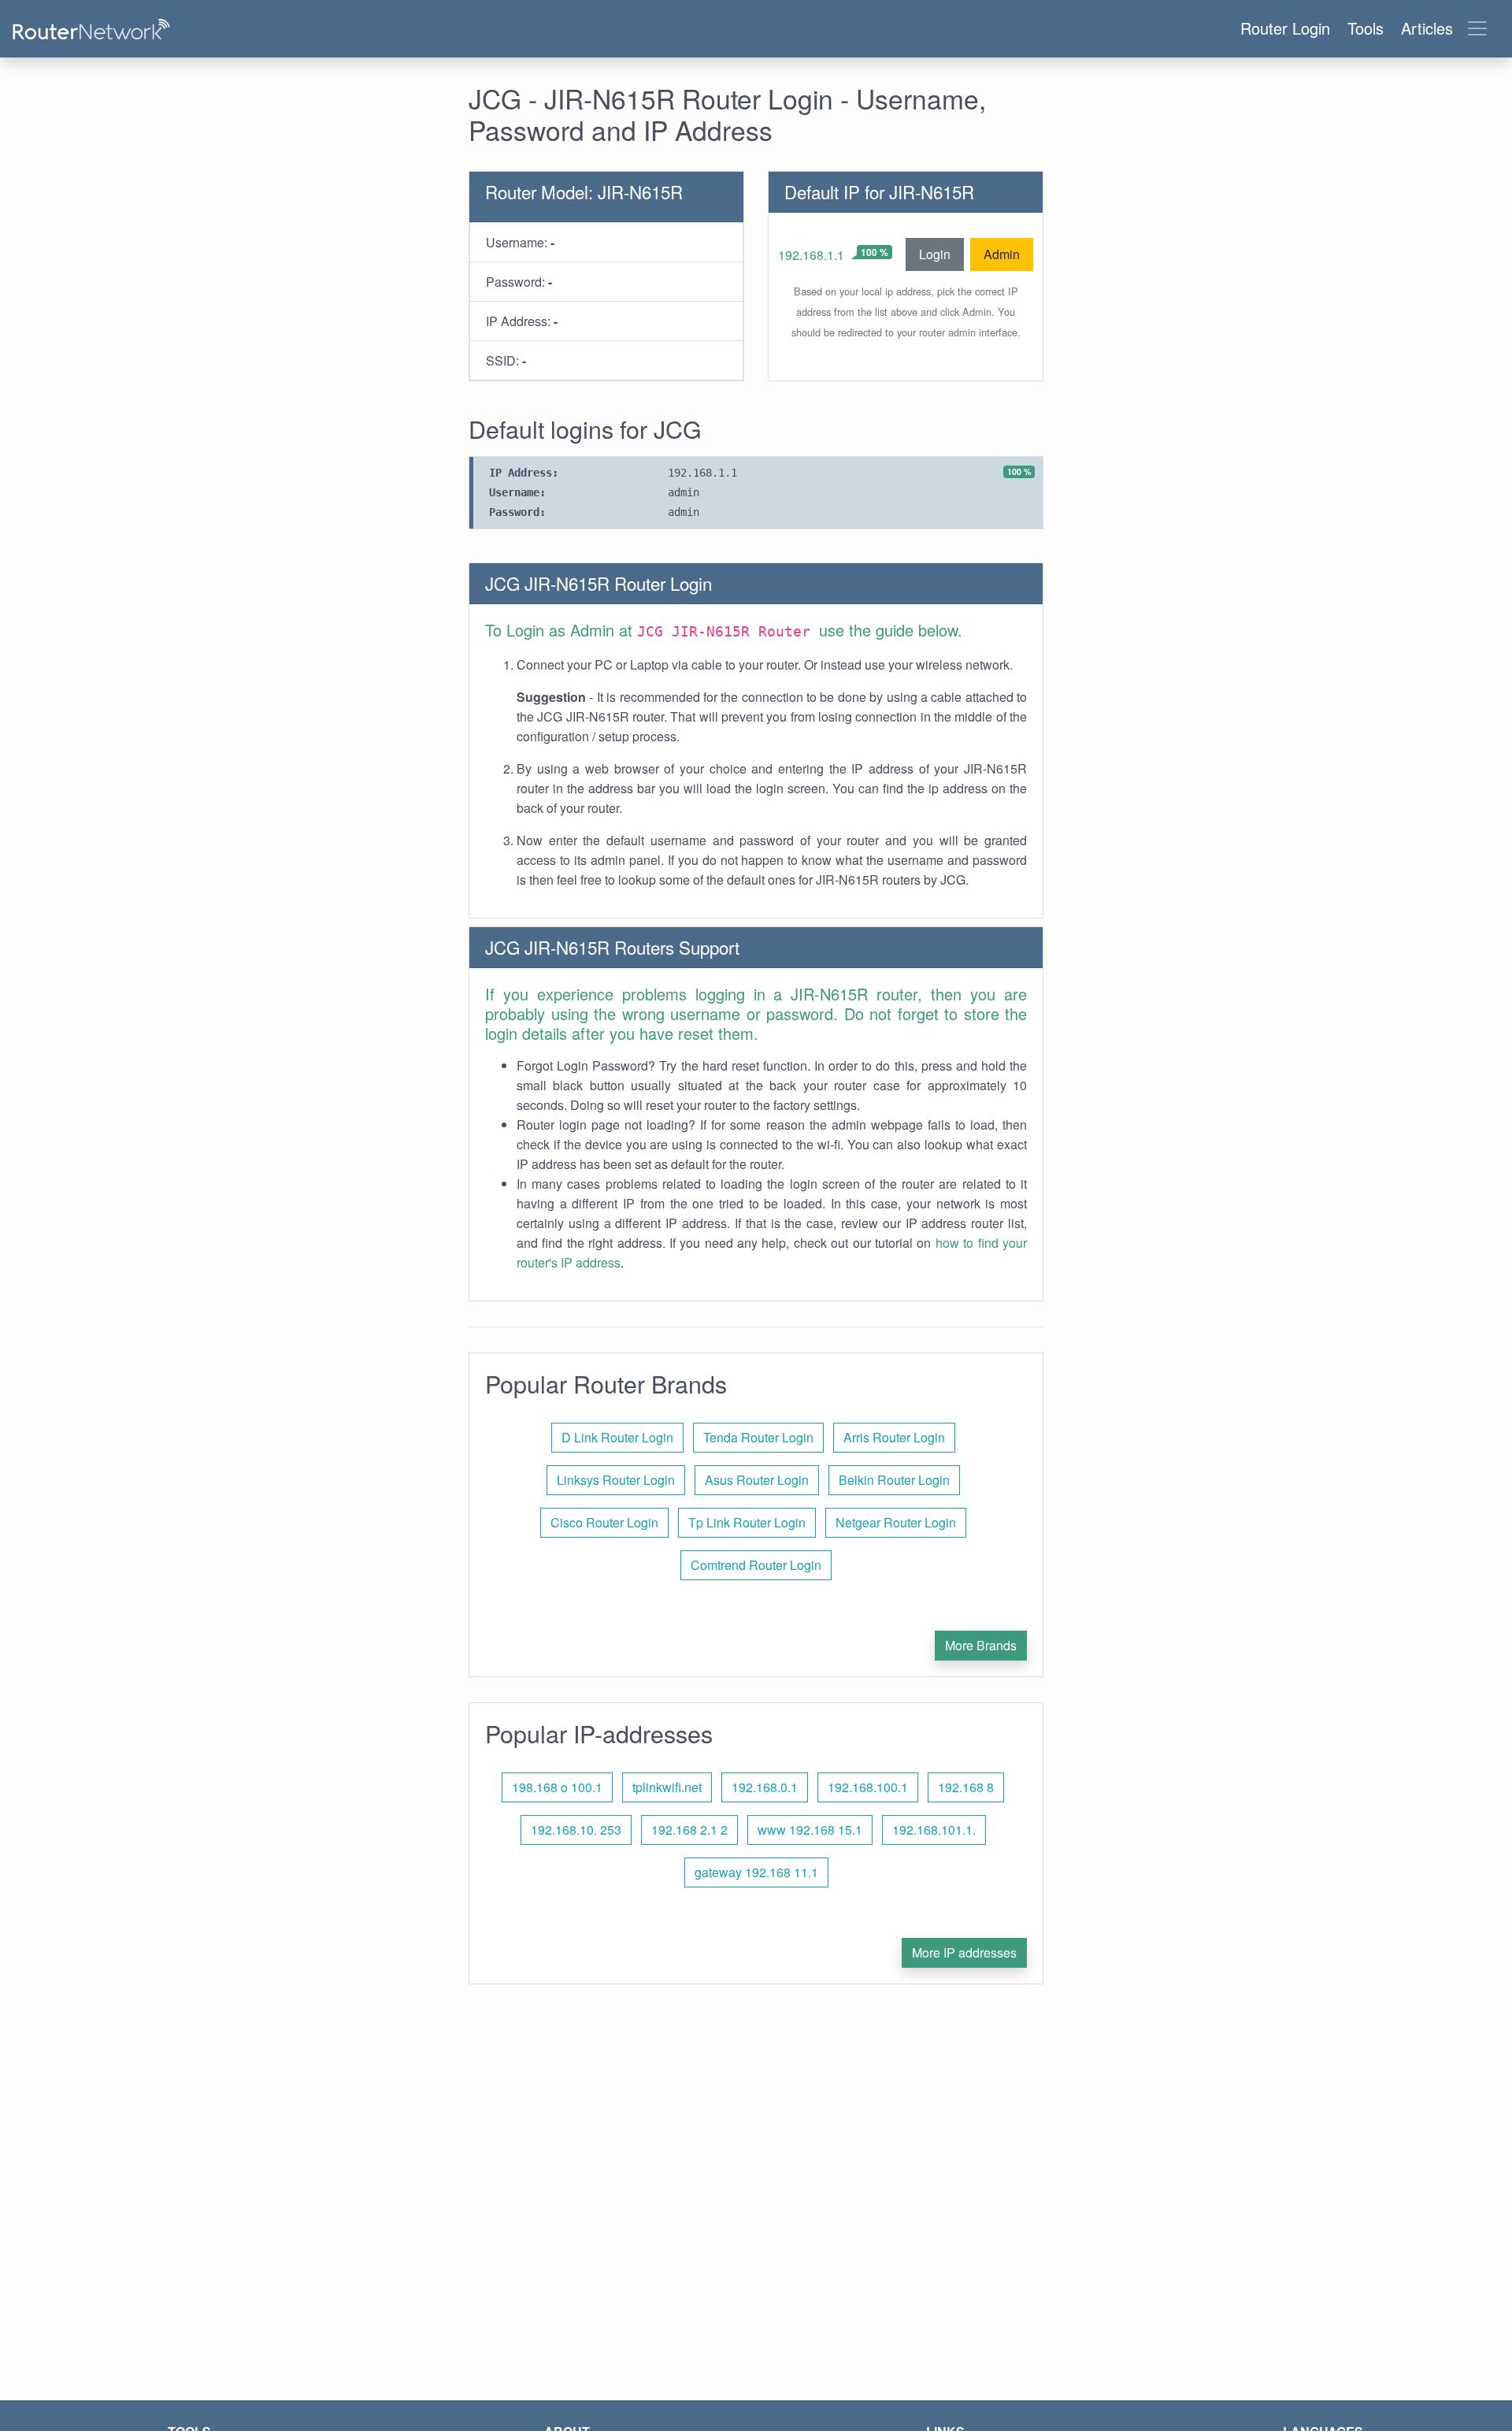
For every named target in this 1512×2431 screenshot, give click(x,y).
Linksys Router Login (616, 1480)
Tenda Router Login (758, 1437)
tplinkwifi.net (667, 1787)
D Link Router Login (617, 1437)
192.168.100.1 (868, 1787)
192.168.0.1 (765, 1787)
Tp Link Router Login (747, 1522)
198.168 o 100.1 (557, 1787)
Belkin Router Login (894, 1480)
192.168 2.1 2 (689, 1830)
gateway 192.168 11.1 (756, 1872)
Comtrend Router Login (756, 1565)
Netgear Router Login (896, 1522)
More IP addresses (964, 1952)
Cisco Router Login (604, 1522)
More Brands (981, 1645)
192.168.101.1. (934, 1830)
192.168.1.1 (811, 255)
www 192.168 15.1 (810, 1830)
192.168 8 (966, 1787)
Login (935, 254)
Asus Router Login (757, 1480)
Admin (1002, 254)
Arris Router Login (894, 1437)
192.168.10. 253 (576, 1830)
